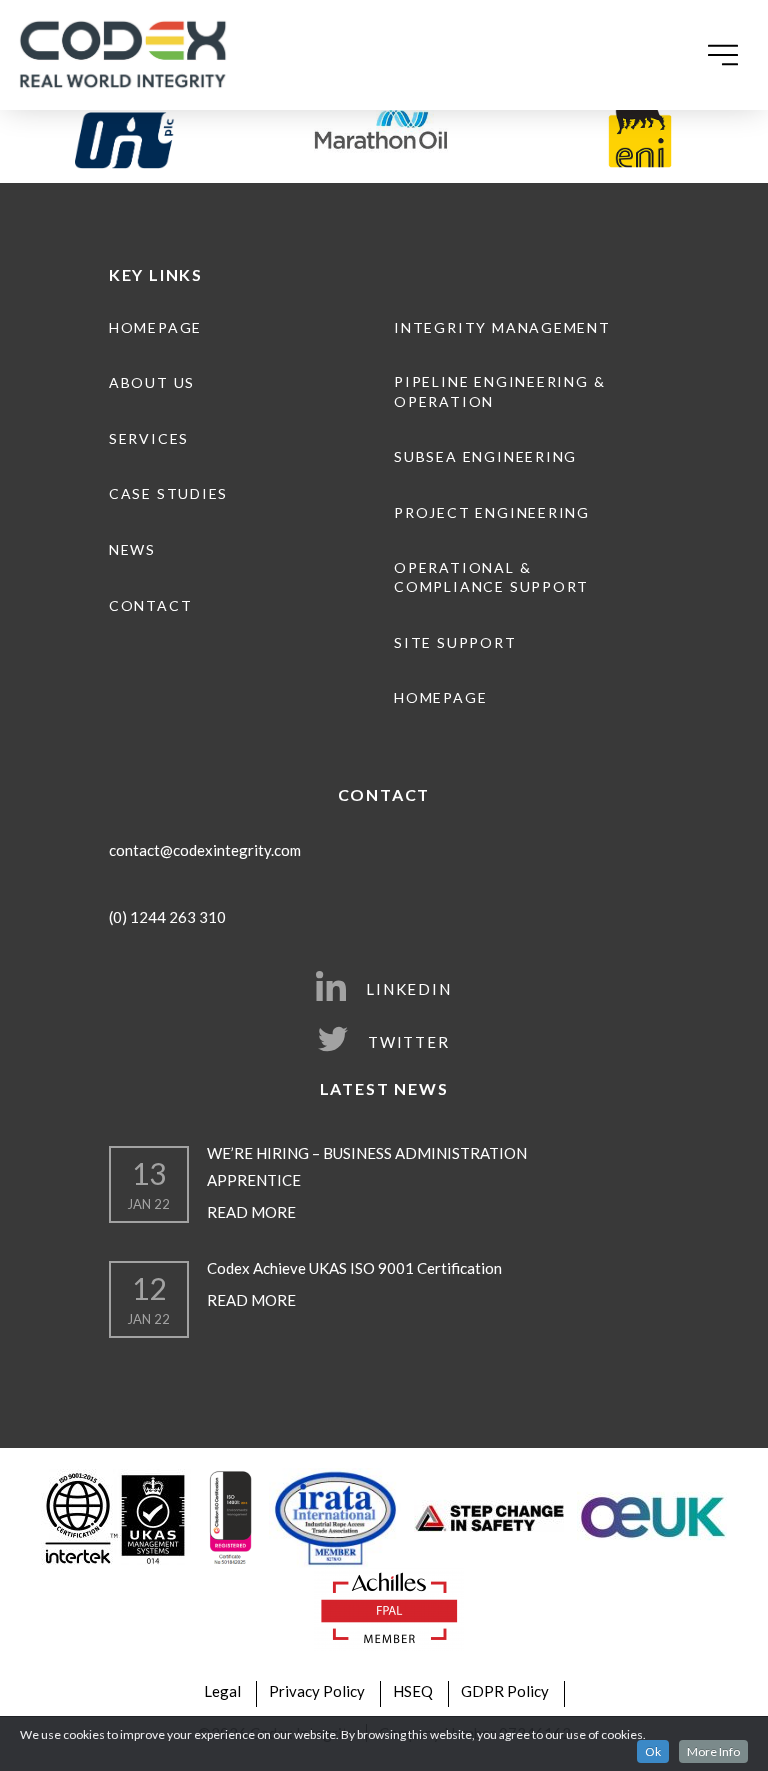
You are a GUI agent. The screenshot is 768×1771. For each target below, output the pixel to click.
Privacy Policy (317, 1691)
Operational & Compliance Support (491, 577)
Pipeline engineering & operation (499, 391)
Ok (653, 1751)
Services (149, 438)
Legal (222, 1691)
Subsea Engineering (485, 456)
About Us (152, 382)
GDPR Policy (505, 1691)
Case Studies (168, 493)
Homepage (155, 327)
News (132, 549)
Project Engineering (492, 512)
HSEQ (413, 1691)
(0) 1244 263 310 (167, 917)
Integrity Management (502, 327)
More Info (713, 1751)
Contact (151, 605)
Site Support (455, 642)
